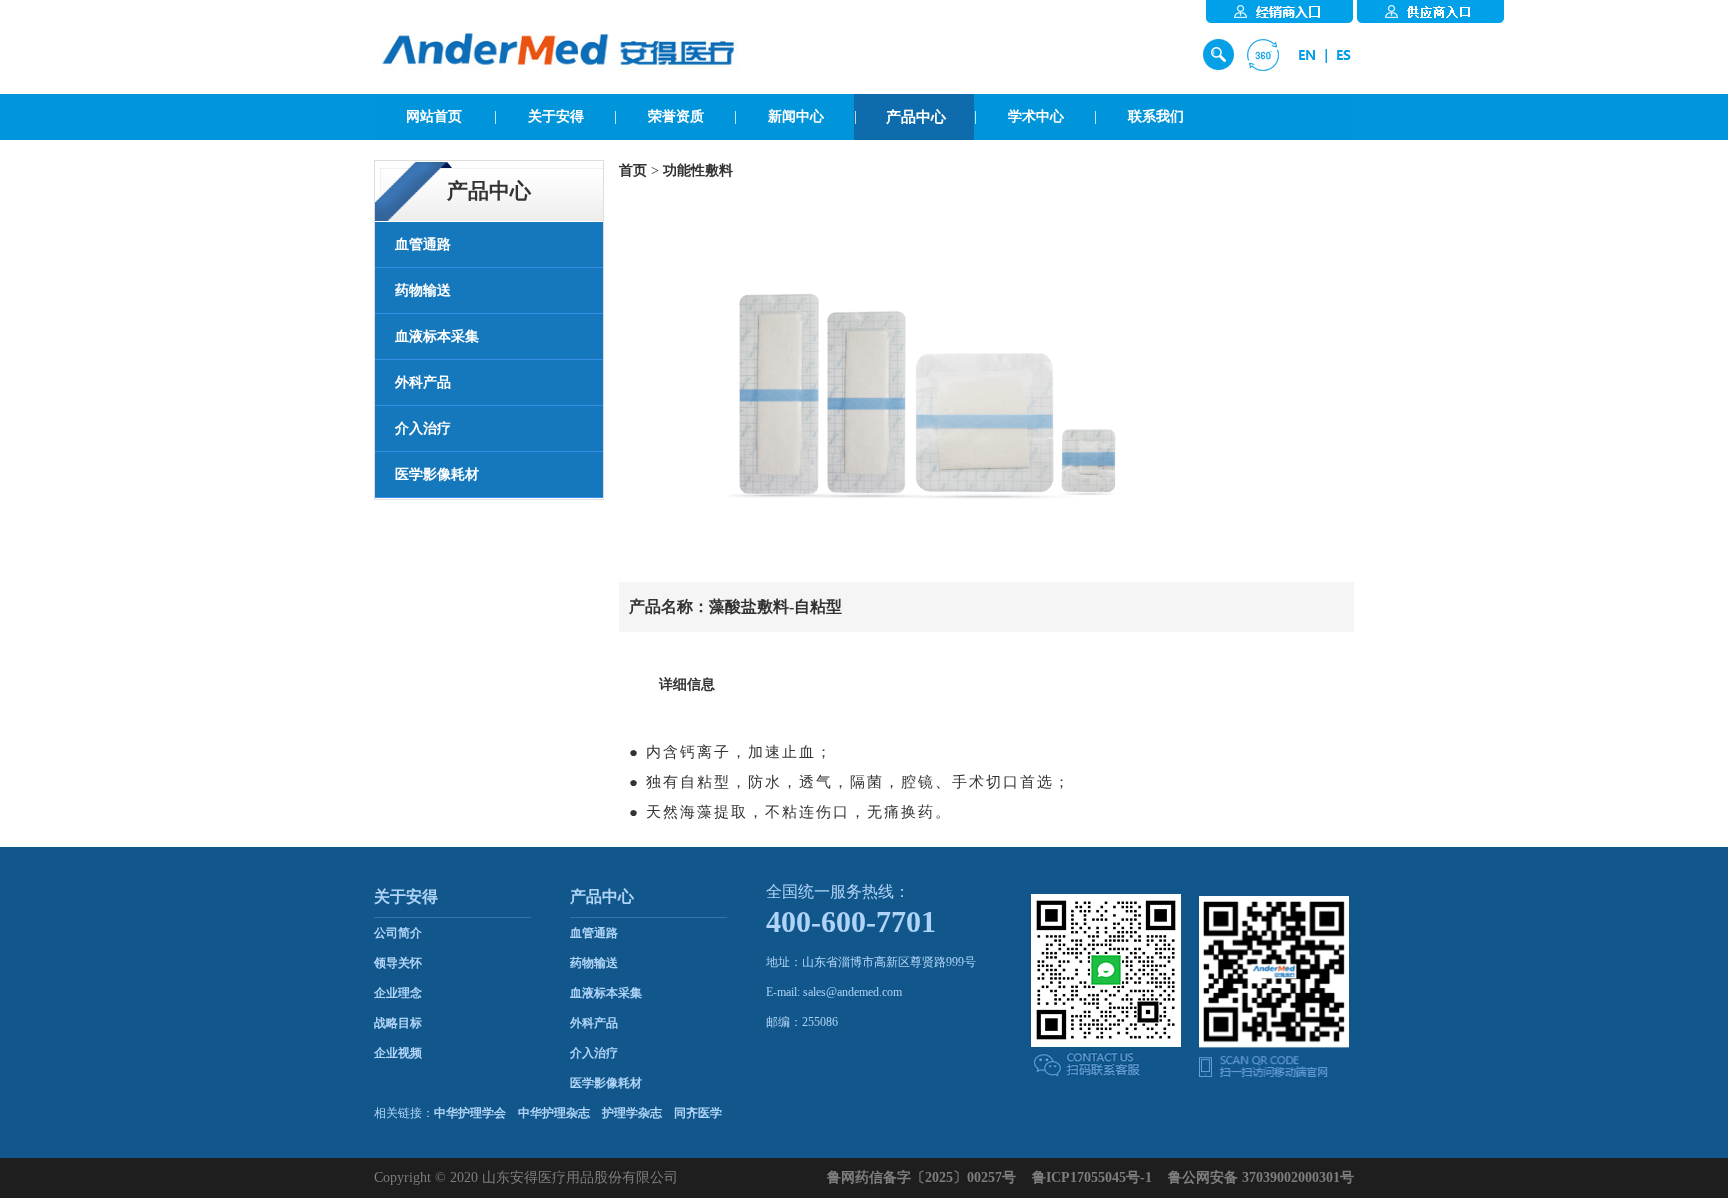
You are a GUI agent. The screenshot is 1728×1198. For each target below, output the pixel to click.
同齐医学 (698, 1113)
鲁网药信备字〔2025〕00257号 (921, 1177)
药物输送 (594, 963)
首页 (633, 170)
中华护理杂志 (554, 1113)
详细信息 (687, 684)
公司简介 (398, 933)
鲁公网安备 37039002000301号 (1261, 1177)
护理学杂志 (632, 1113)
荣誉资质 (676, 116)
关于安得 (556, 116)
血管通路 (594, 933)
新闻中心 (796, 116)
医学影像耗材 (606, 1083)
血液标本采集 (606, 993)
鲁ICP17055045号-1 (1092, 1177)
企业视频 (398, 1053)
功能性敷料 (698, 170)
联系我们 (1156, 116)
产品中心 (916, 117)
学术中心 (1036, 116)
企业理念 (398, 993)
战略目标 (398, 1023)
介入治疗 (594, 1053)
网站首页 (434, 116)
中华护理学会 (470, 1113)
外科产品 (594, 1023)
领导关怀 (398, 963)
